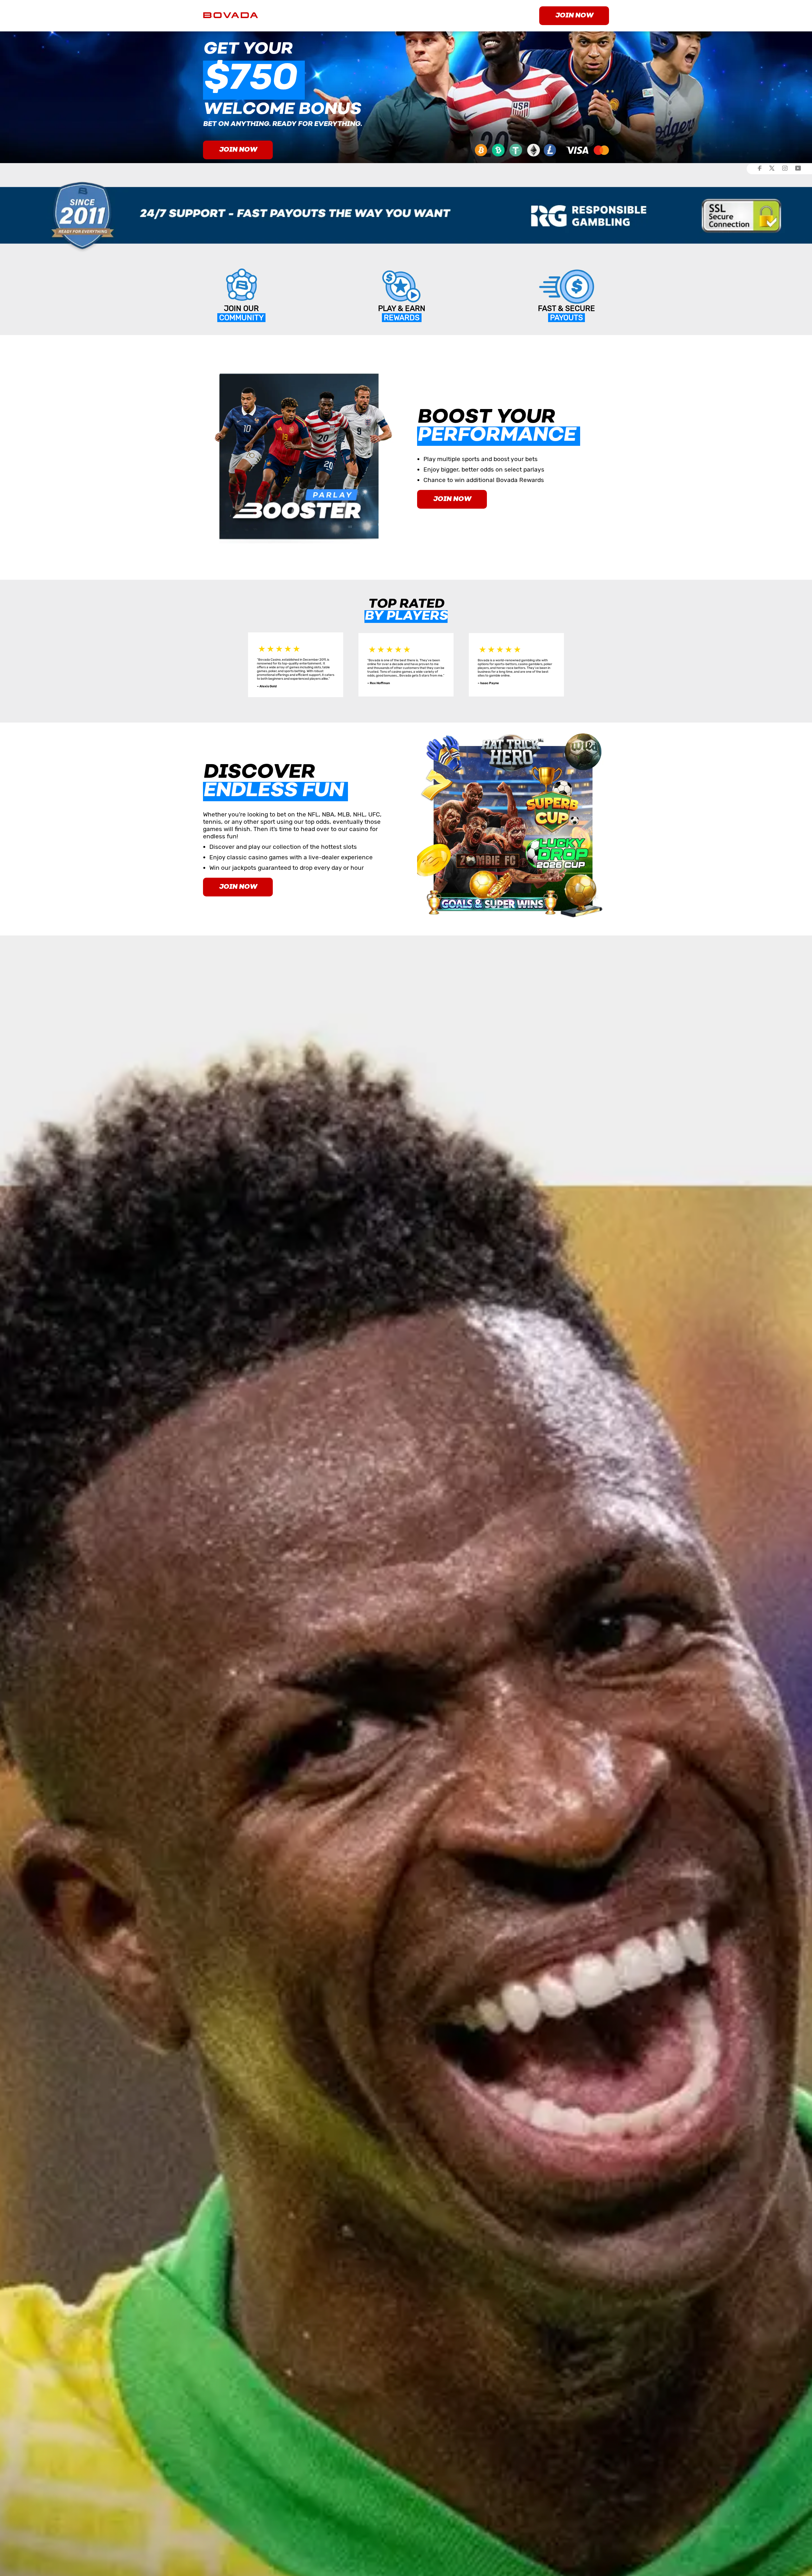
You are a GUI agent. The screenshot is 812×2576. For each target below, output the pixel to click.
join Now (238, 887)
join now (574, 16)
